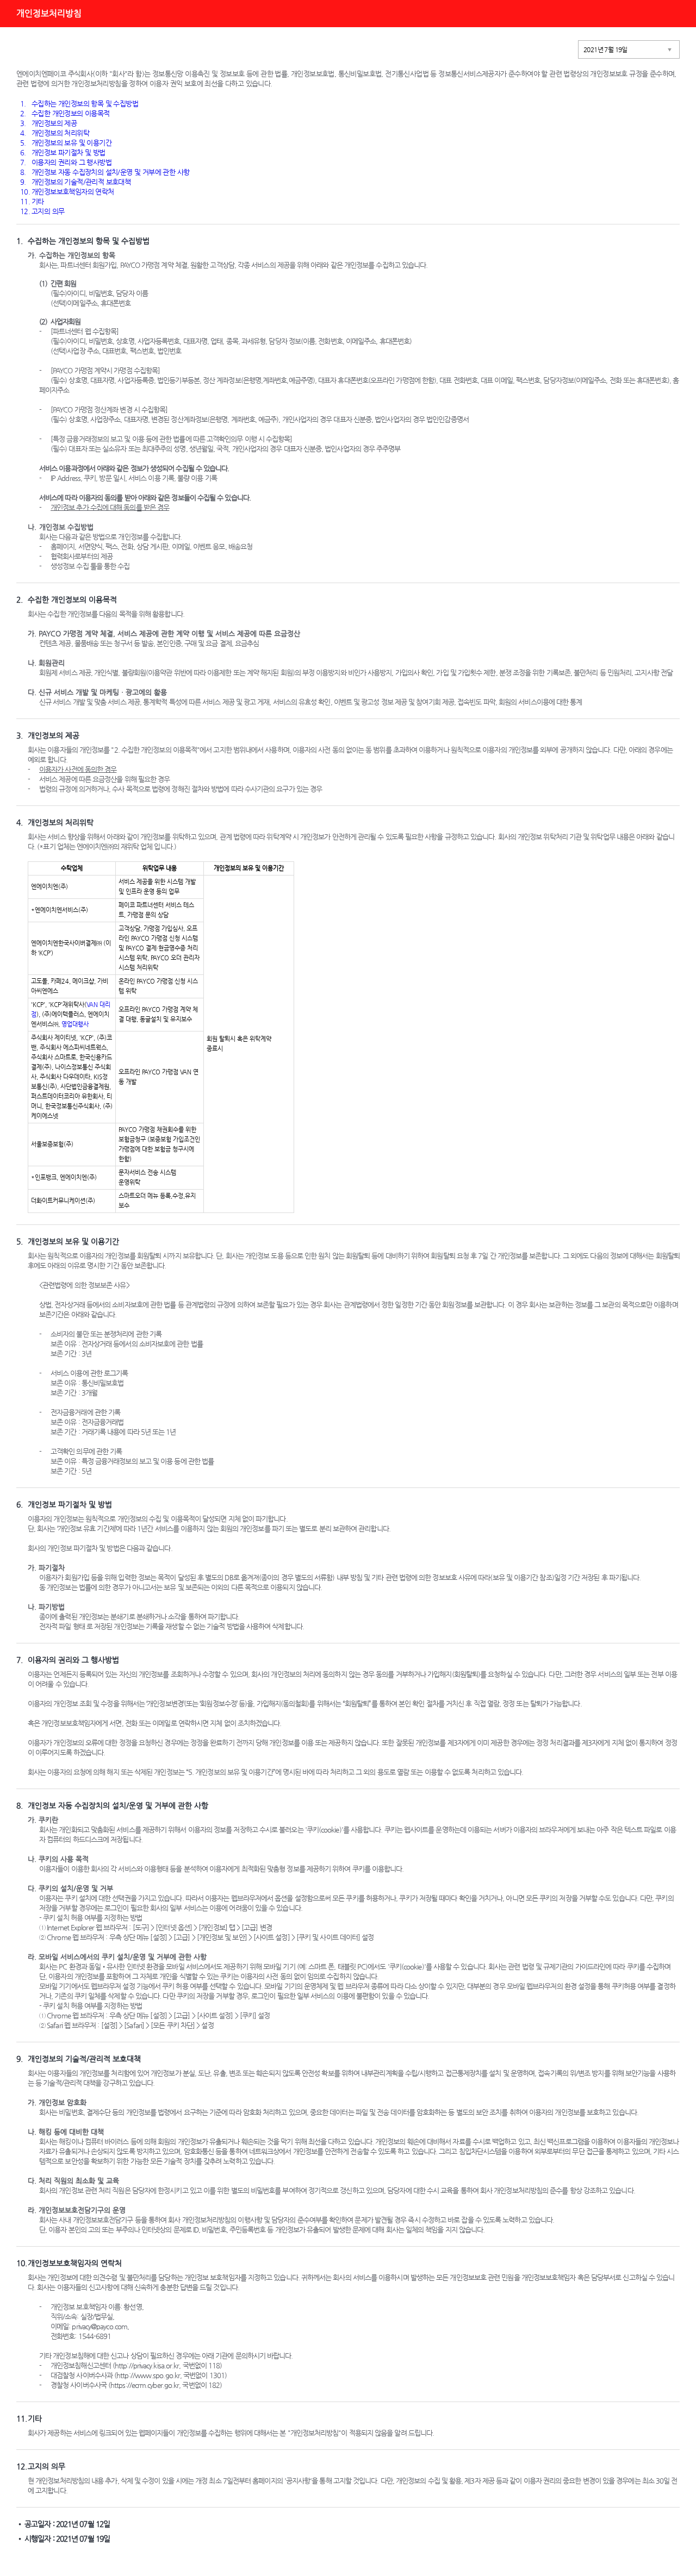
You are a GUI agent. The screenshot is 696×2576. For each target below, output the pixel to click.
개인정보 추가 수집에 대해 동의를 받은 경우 (110, 507)
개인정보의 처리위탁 (55, 133)
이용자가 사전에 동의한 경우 (78, 769)
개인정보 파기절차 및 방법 (63, 152)
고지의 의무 (42, 211)
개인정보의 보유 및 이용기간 (66, 143)
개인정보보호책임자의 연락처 (67, 192)
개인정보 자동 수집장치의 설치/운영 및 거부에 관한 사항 (105, 172)
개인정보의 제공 (48, 123)
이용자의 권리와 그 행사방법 (66, 162)
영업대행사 (75, 1024)
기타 (32, 201)
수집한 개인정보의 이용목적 (65, 113)
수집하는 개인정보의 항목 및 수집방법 (79, 104)
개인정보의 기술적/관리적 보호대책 (75, 182)
